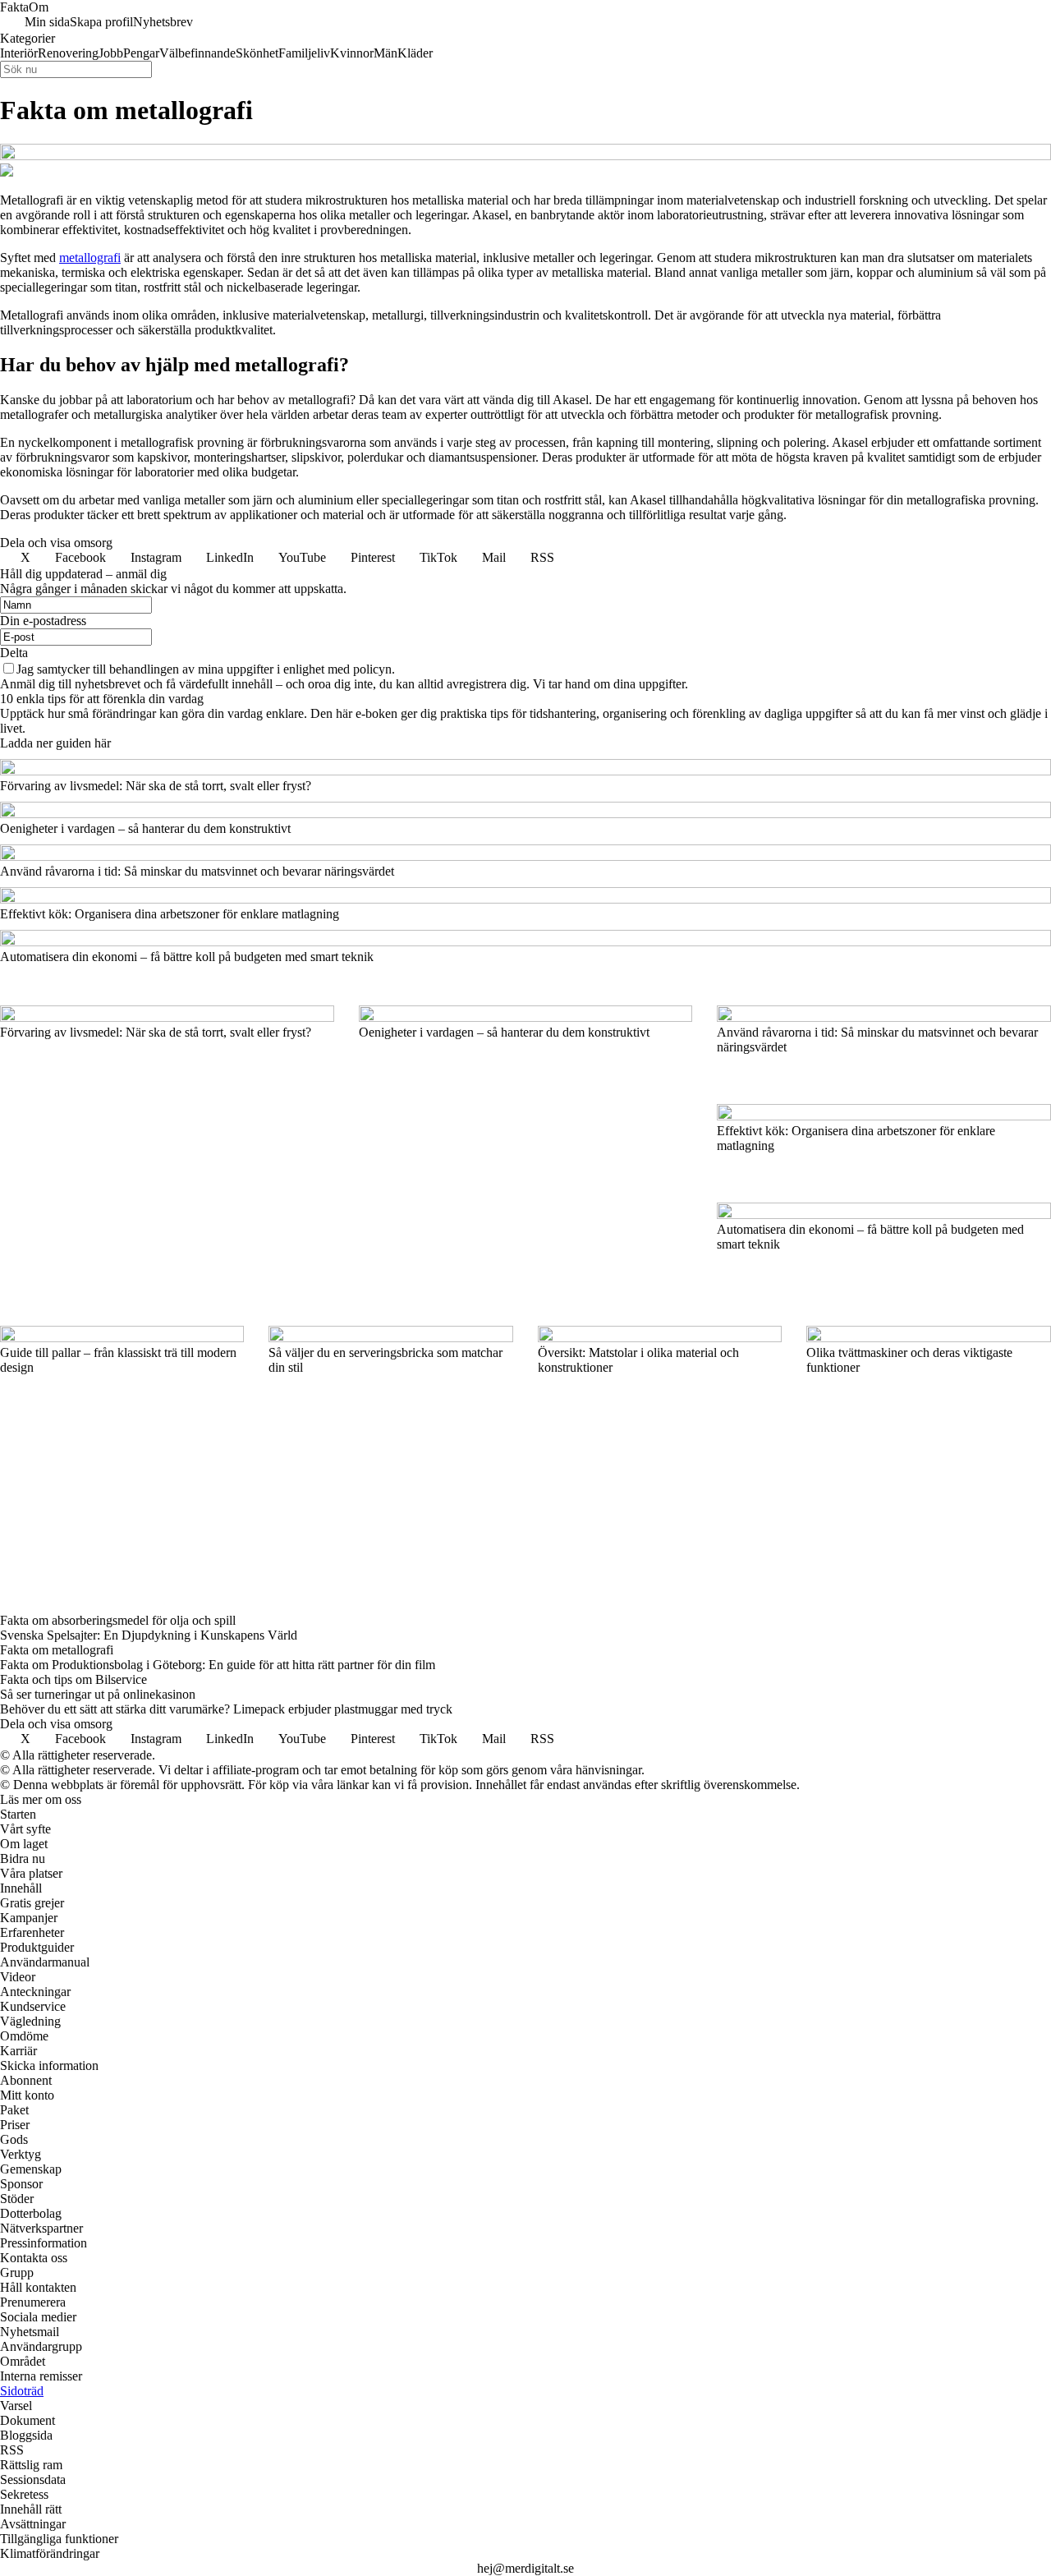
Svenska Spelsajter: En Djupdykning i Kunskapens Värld (149, 1635)
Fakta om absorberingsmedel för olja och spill (118, 1620)
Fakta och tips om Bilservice (73, 1679)
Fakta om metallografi (57, 1650)
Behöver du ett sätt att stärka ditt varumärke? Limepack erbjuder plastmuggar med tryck (226, 1709)
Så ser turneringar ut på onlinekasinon (98, 1694)
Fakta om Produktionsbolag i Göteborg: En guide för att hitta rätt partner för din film (218, 1665)
